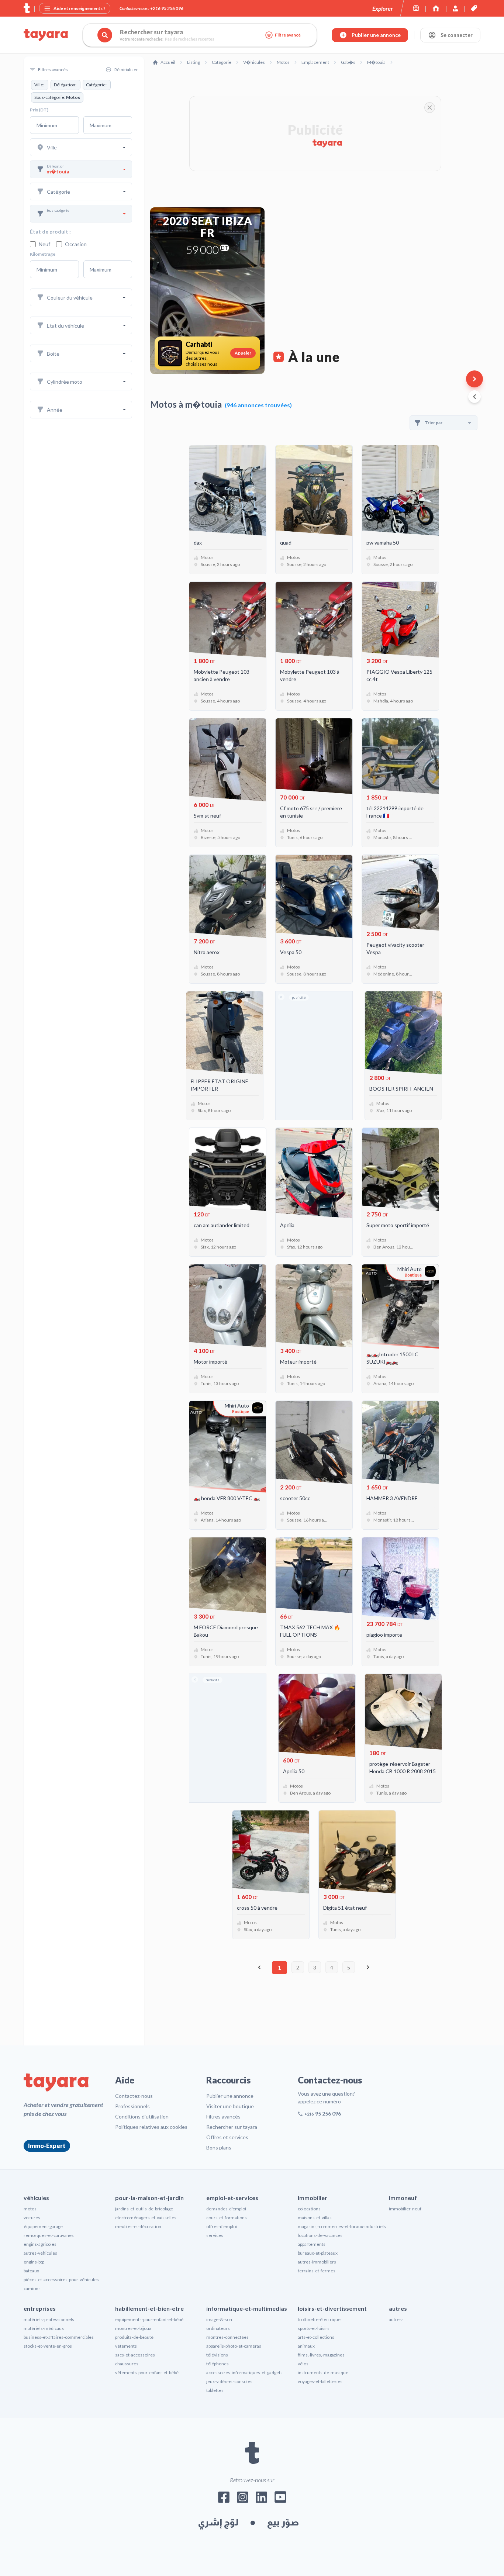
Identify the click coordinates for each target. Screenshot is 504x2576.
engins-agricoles (40, 2244)
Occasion (76, 244)
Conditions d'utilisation (142, 2116)
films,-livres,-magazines (321, 2355)
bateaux (31, 2271)
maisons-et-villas (315, 2218)
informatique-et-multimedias (247, 2308)
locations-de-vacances (320, 2235)
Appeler (243, 353)
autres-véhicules (40, 2253)
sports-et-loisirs (314, 2328)
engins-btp (34, 2262)
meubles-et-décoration (138, 2226)
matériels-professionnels (49, 2319)
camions (32, 2288)
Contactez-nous (134, 2096)
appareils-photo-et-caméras (234, 2346)
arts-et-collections (316, 2337)
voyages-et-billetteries (320, 2381)
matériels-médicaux (44, 2328)
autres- (396, 2319)
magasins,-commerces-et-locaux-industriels (342, 2226)
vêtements (126, 2346)
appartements (312, 2244)
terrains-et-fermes (317, 2271)
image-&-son (219, 2319)
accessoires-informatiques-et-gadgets (244, 2373)
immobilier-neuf (405, 2209)
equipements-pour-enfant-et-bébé (149, 2319)
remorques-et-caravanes (49, 2235)
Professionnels (132, 2106)
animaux (306, 2346)
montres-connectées (227, 2337)
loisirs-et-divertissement (332, 2308)
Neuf (44, 244)
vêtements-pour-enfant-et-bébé (147, 2373)
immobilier (313, 2198)
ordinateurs (218, 2328)
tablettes (215, 2390)
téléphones (218, 2364)
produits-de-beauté (134, 2337)
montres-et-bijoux (133, 2328)
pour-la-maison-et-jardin (149, 2198)
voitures (32, 2218)
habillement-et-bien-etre (149, 2308)
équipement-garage (43, 2226)
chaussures (127, 2364)
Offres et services (227, 2137)
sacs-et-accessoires (135, 2355)
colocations (309, 2209)
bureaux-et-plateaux (318, 2253)
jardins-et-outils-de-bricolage (144, 2209)
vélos (303, 2364)
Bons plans (219, 2147)
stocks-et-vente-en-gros (48, 2346)
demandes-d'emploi (226, 2209)
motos (30, 2209)
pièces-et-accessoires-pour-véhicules (61, 2280)
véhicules (36, 2198)
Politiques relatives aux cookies (151, 2127)
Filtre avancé (288, 35)
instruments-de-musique (323, 2373)
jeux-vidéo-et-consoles (229, 2381)
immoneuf (403, 2198)
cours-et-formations (227, 2218)
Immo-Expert (47, 2146)
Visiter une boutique (230, 2106)
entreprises (40, 2308)
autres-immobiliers (317, 2262)
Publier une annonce (230, 2096)
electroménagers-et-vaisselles (146, 2218)
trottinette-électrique (319, 2319)
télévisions (217, 2355)
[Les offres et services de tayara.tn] (474, 8)
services (215, 2235)
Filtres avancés (223, 2116)
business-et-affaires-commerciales (59, 2337)
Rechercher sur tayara (232, 2127)
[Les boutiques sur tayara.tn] (416, 8)
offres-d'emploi (222, 2226)
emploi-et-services (232, 2198)
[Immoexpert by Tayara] (436, 8)
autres (398, 2308)
